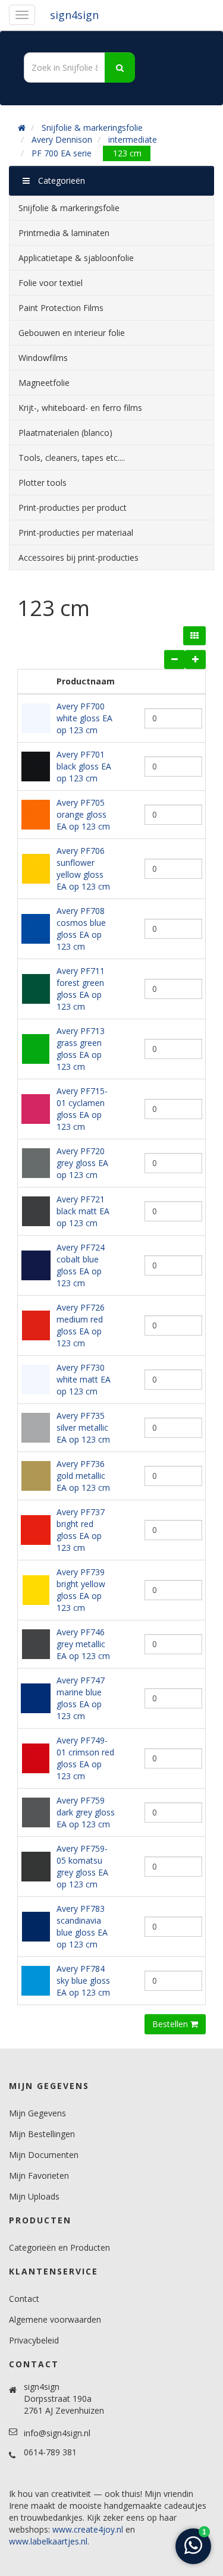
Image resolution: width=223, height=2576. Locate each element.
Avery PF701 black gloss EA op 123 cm (84, 766)
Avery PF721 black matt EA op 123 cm (83, 1211)
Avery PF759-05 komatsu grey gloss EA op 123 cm (82, 1866)
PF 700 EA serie (62, 153)
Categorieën (60, 180)
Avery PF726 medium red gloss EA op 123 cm (81, 1325)
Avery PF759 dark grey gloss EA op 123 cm (86, 1812)
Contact (24, 2299)
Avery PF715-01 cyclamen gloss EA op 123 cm (82, 1109)
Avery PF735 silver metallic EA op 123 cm (83, 1427)
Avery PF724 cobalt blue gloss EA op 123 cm (81, 1265)
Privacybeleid (34, 2340)
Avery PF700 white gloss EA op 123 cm (84, 718)
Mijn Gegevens (37, 2113)
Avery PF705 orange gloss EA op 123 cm (83, 814)
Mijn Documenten (44, 2155)
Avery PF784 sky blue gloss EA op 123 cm (83, 1980)
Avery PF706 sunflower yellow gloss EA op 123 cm (83, 868)
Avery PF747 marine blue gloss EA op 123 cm (81, 1698)
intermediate (133, 139)
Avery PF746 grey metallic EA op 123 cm (83, 1644)
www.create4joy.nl (88, 2529)
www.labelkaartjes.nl (48, 2541)
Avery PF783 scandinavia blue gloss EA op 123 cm (82, 1926)
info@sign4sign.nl (57, 2433)
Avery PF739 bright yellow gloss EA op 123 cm (81, 1590)
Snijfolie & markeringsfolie (92, 128)
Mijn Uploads (34, 2196)
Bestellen (171, 2024)
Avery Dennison (62, 139)
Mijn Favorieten (39, 2176)
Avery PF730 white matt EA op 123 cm (84, 1379)
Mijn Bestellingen (42, 2134)
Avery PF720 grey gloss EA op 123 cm (82, 1163)
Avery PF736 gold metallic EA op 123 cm (83, 1476)
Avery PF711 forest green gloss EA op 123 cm (81, 989)
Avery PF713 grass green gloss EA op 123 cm (81, 1049)
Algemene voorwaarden (55, 2319)
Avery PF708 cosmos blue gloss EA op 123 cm (81, 929)
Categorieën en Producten (59, 2247)
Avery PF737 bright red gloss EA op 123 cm (81, 1530)
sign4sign (74, 15)
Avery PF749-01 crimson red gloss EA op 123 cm (85, 1758)
